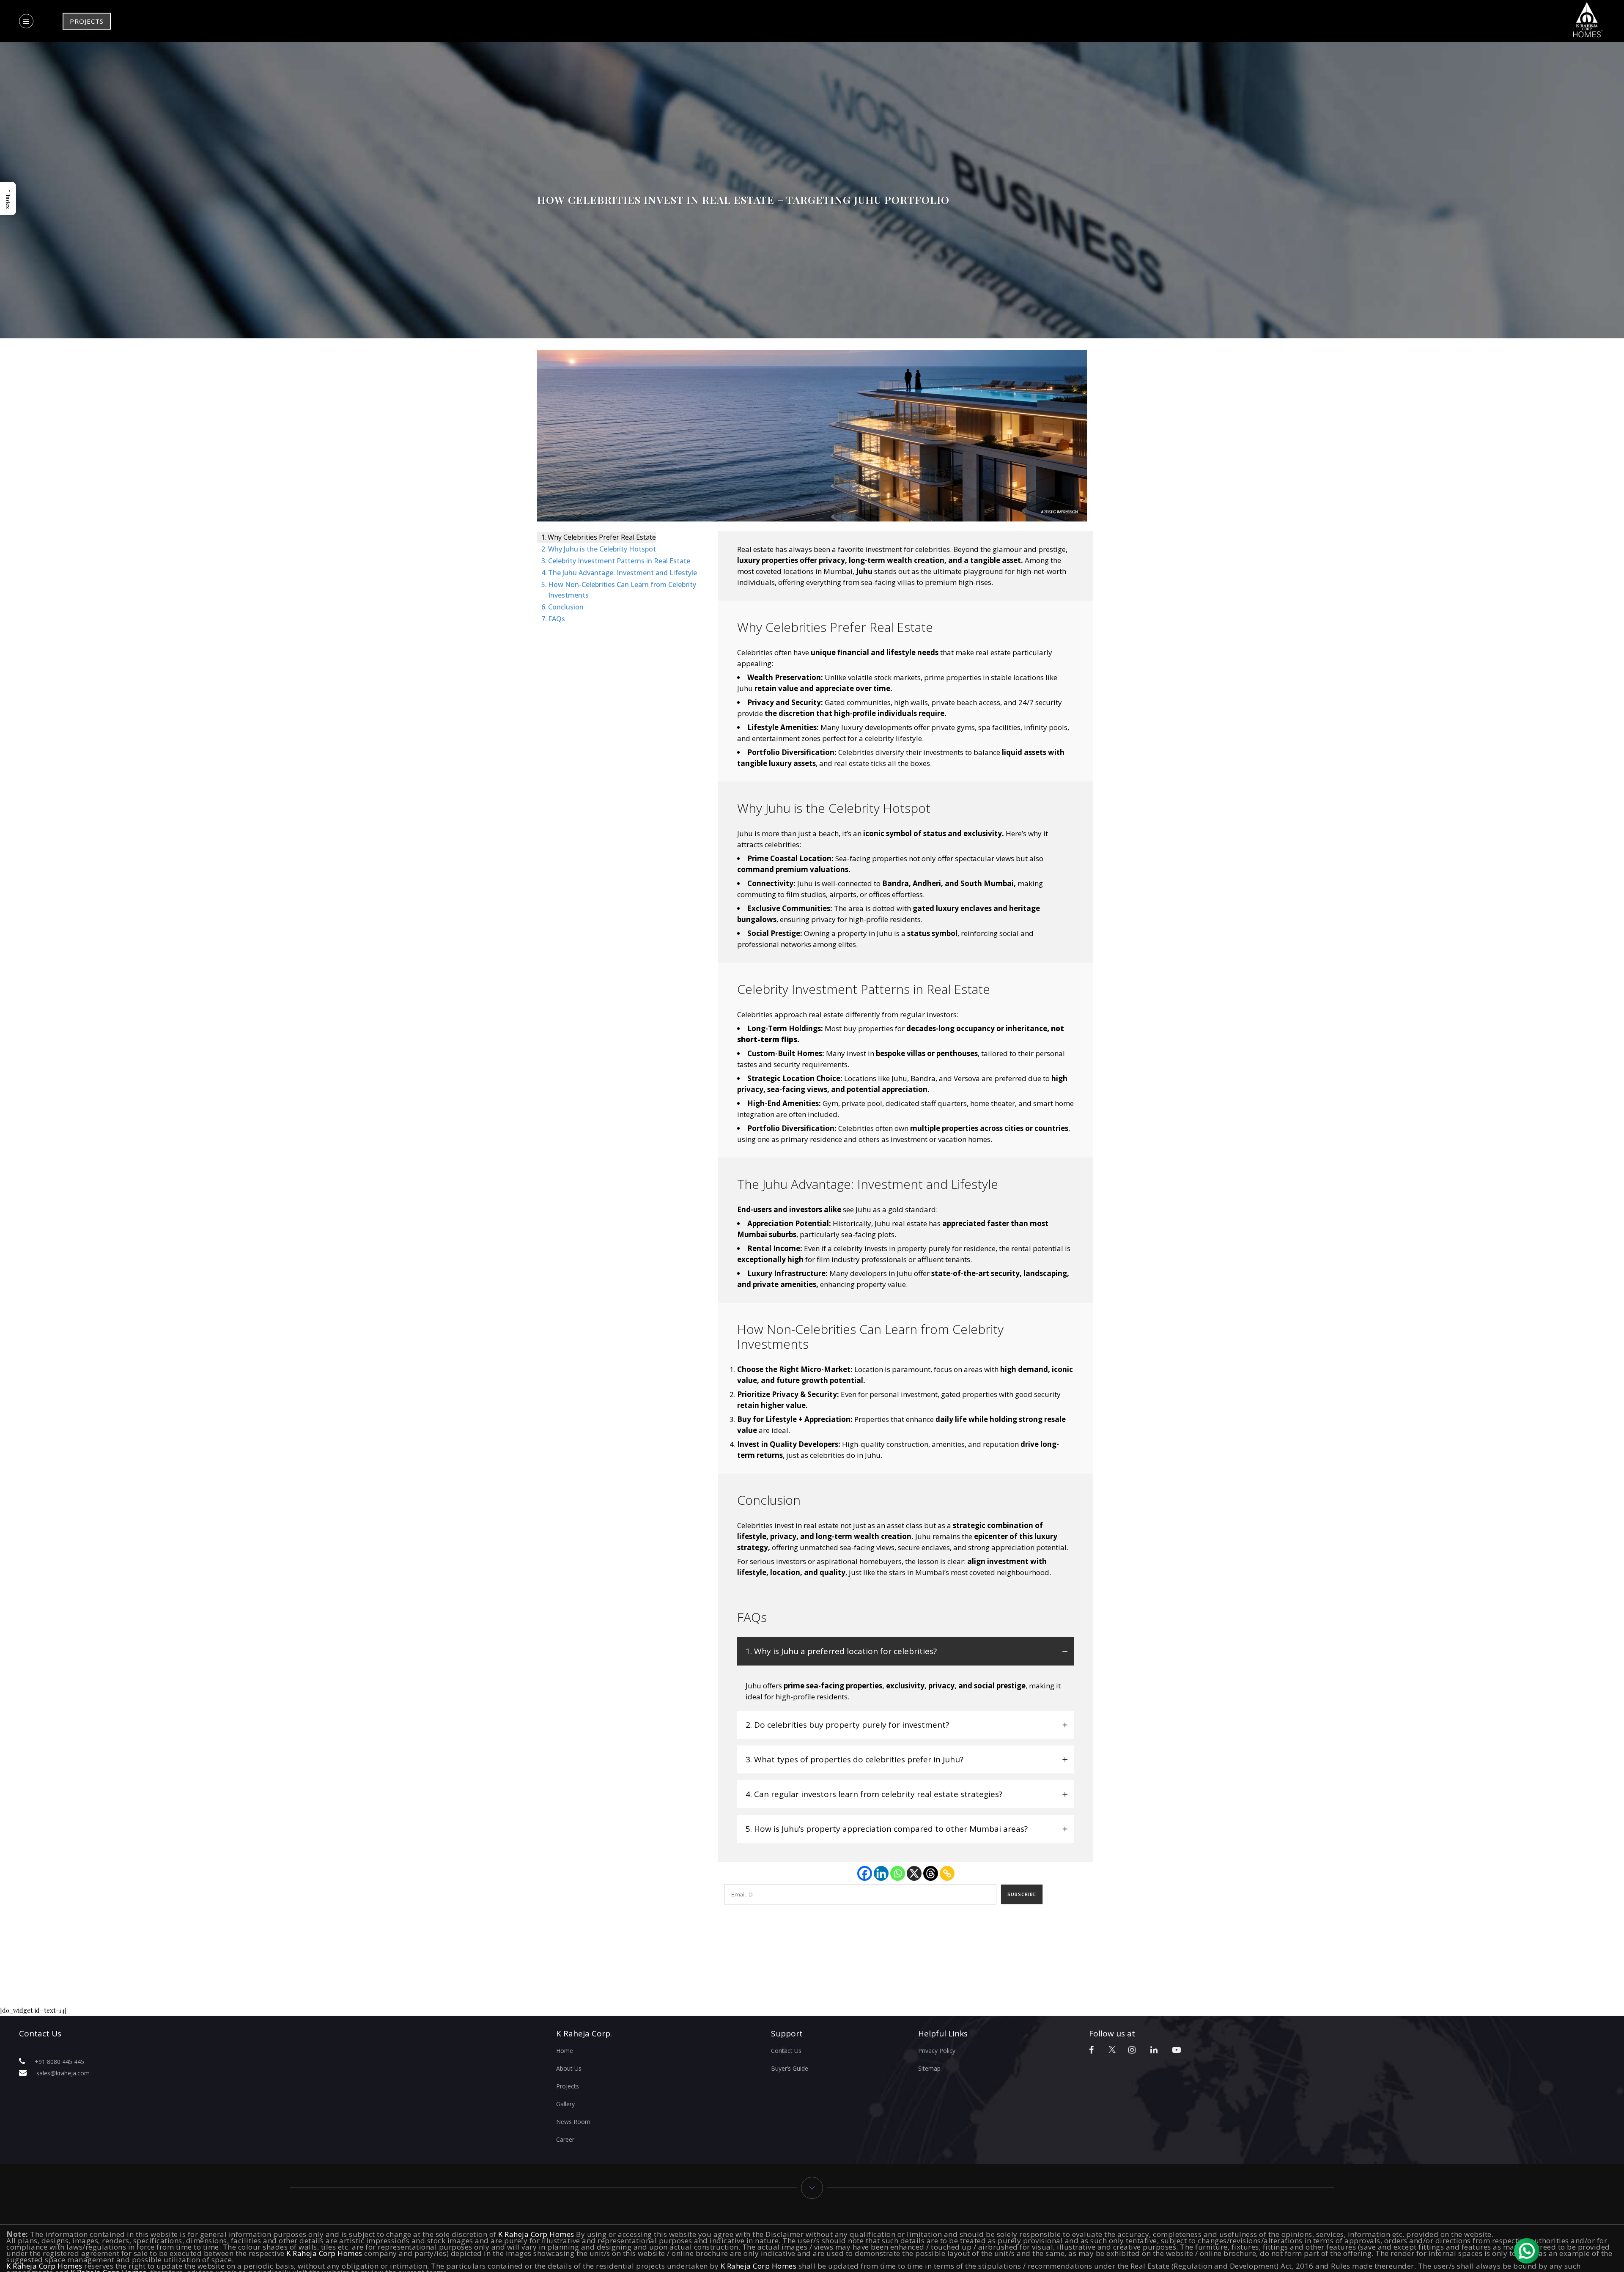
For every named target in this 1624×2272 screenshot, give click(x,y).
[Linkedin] (881, 1873)
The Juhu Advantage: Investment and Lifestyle (623, 573)
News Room (573, 2122)
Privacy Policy (937, 2051)
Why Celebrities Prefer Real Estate (602, 537)
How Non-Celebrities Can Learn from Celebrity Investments (622, 590)
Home (565, 2051)
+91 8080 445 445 (59, 2062)
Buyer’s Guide (790, 2068)
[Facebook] (865, 1873)
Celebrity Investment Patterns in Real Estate (619, 561)
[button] (8, 199)
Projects (568, 2086)
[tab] (906, 1651)
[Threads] (931, 1873)
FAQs (557, 619)
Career (565, 2139)
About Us (569, 2068)
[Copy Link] (947, 1873)
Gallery (565, 2104)
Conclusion (566, 607)
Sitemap (929, 2068)
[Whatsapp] (898, 1873)
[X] (914, 1873)
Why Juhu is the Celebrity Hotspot (602, 549)
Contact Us (786, 2051)
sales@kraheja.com (63, 2073)
